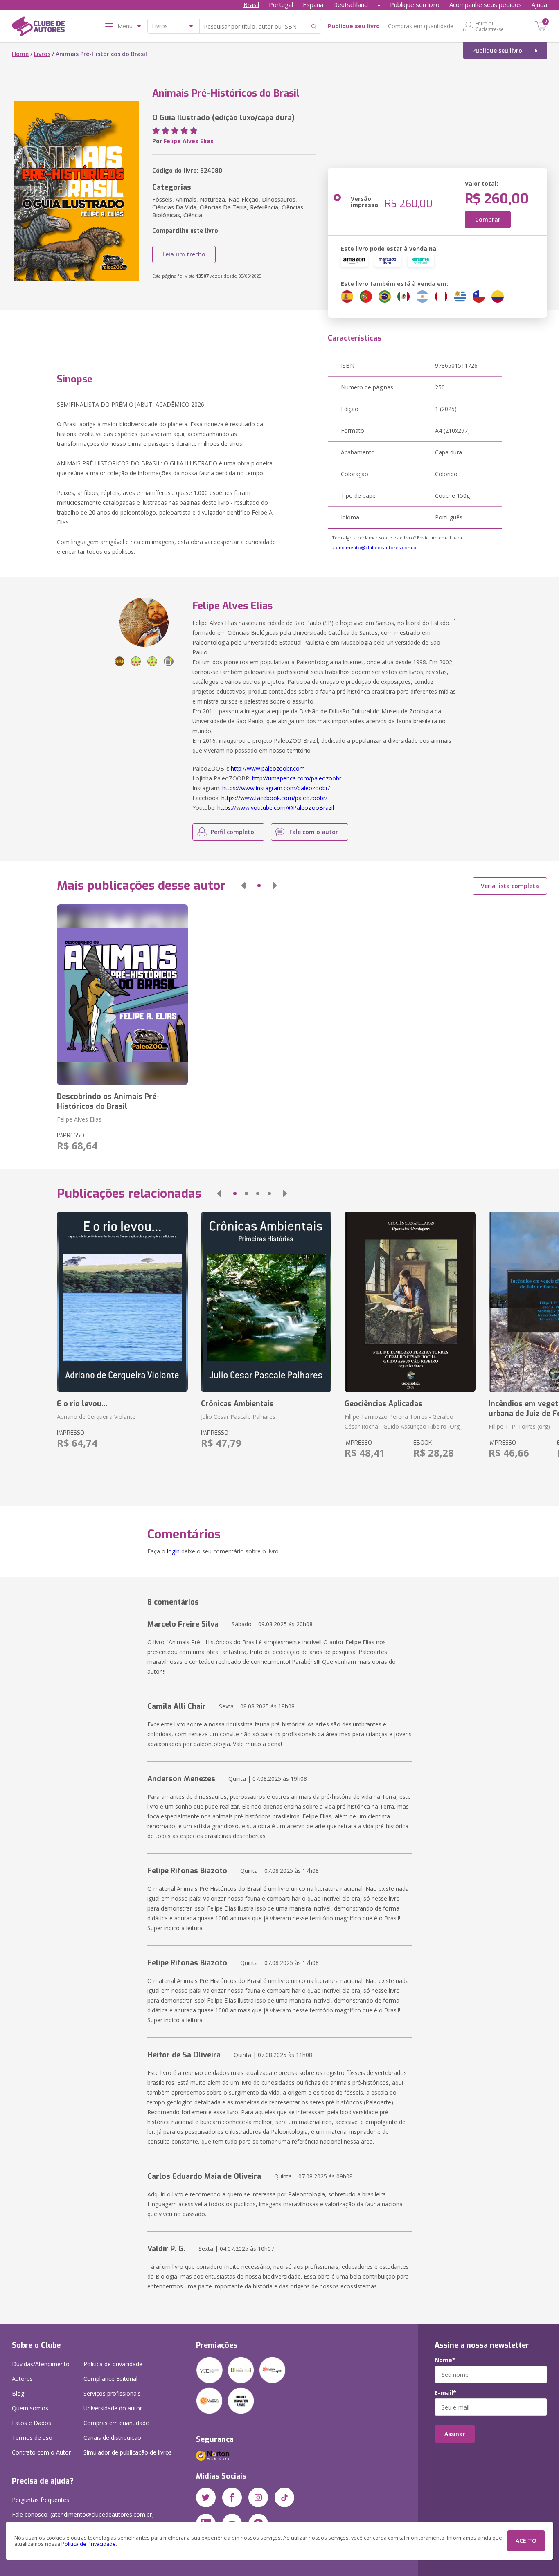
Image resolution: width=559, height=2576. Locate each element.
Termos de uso (32, 2438)
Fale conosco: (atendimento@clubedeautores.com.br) (83, 2514)
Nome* (445, 2360)
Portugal (281, 4)
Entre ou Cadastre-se (490, 26)
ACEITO (526, 2541)
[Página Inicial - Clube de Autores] (38, 28)
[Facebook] (232, 2497)
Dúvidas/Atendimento (41, 2364)
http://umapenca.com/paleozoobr (297, 778)
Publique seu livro (415, 4)
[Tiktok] (284, 2497)
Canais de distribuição (112, 2438)
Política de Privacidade (89, 2544)
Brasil (251, 4)
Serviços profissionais (112, 2393)
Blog (18, 2393)
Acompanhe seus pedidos (486, 4)
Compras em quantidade (421, 26)
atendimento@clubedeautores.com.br (375, 547)
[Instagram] (258, 2497)
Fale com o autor (314, 832)
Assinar (455, 2434)
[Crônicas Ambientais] (266, 1302)
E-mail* (445, 2393)
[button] (243, 886)
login (173, 1551)
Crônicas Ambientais (237, 1404)
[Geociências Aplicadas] (410, 1302)
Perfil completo (232, 832)
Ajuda (539, 4)
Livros (42, 54)
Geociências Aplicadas (383, 1404)
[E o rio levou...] (122, 1302)
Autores (22, 2379)
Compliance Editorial (110, 2379)
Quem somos (30, 2408)
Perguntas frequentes (41, 2500)
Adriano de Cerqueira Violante (96, 1417)
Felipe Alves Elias (189, 141)
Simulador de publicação (128, 2452)
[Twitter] (206, 2497)
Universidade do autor (113, 2408)
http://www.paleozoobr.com (268, 768)
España (313, 4)
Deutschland (351, 4)
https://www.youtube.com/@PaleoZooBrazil (276, 808)
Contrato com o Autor (41, 2452)
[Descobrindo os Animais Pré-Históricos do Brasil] (122, 995)
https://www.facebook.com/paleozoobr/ (274, 798)
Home (20, 54)
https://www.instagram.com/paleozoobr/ (276, 788)
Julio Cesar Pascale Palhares (238, 1417)
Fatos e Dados (32, 2423)
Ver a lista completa (510, 886)
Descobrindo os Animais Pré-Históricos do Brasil (108, 1101)
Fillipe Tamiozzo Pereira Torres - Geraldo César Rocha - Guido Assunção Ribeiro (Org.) (404, 1422)
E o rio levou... (82, 1404)
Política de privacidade (113, 2364)
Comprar (488, 219)
